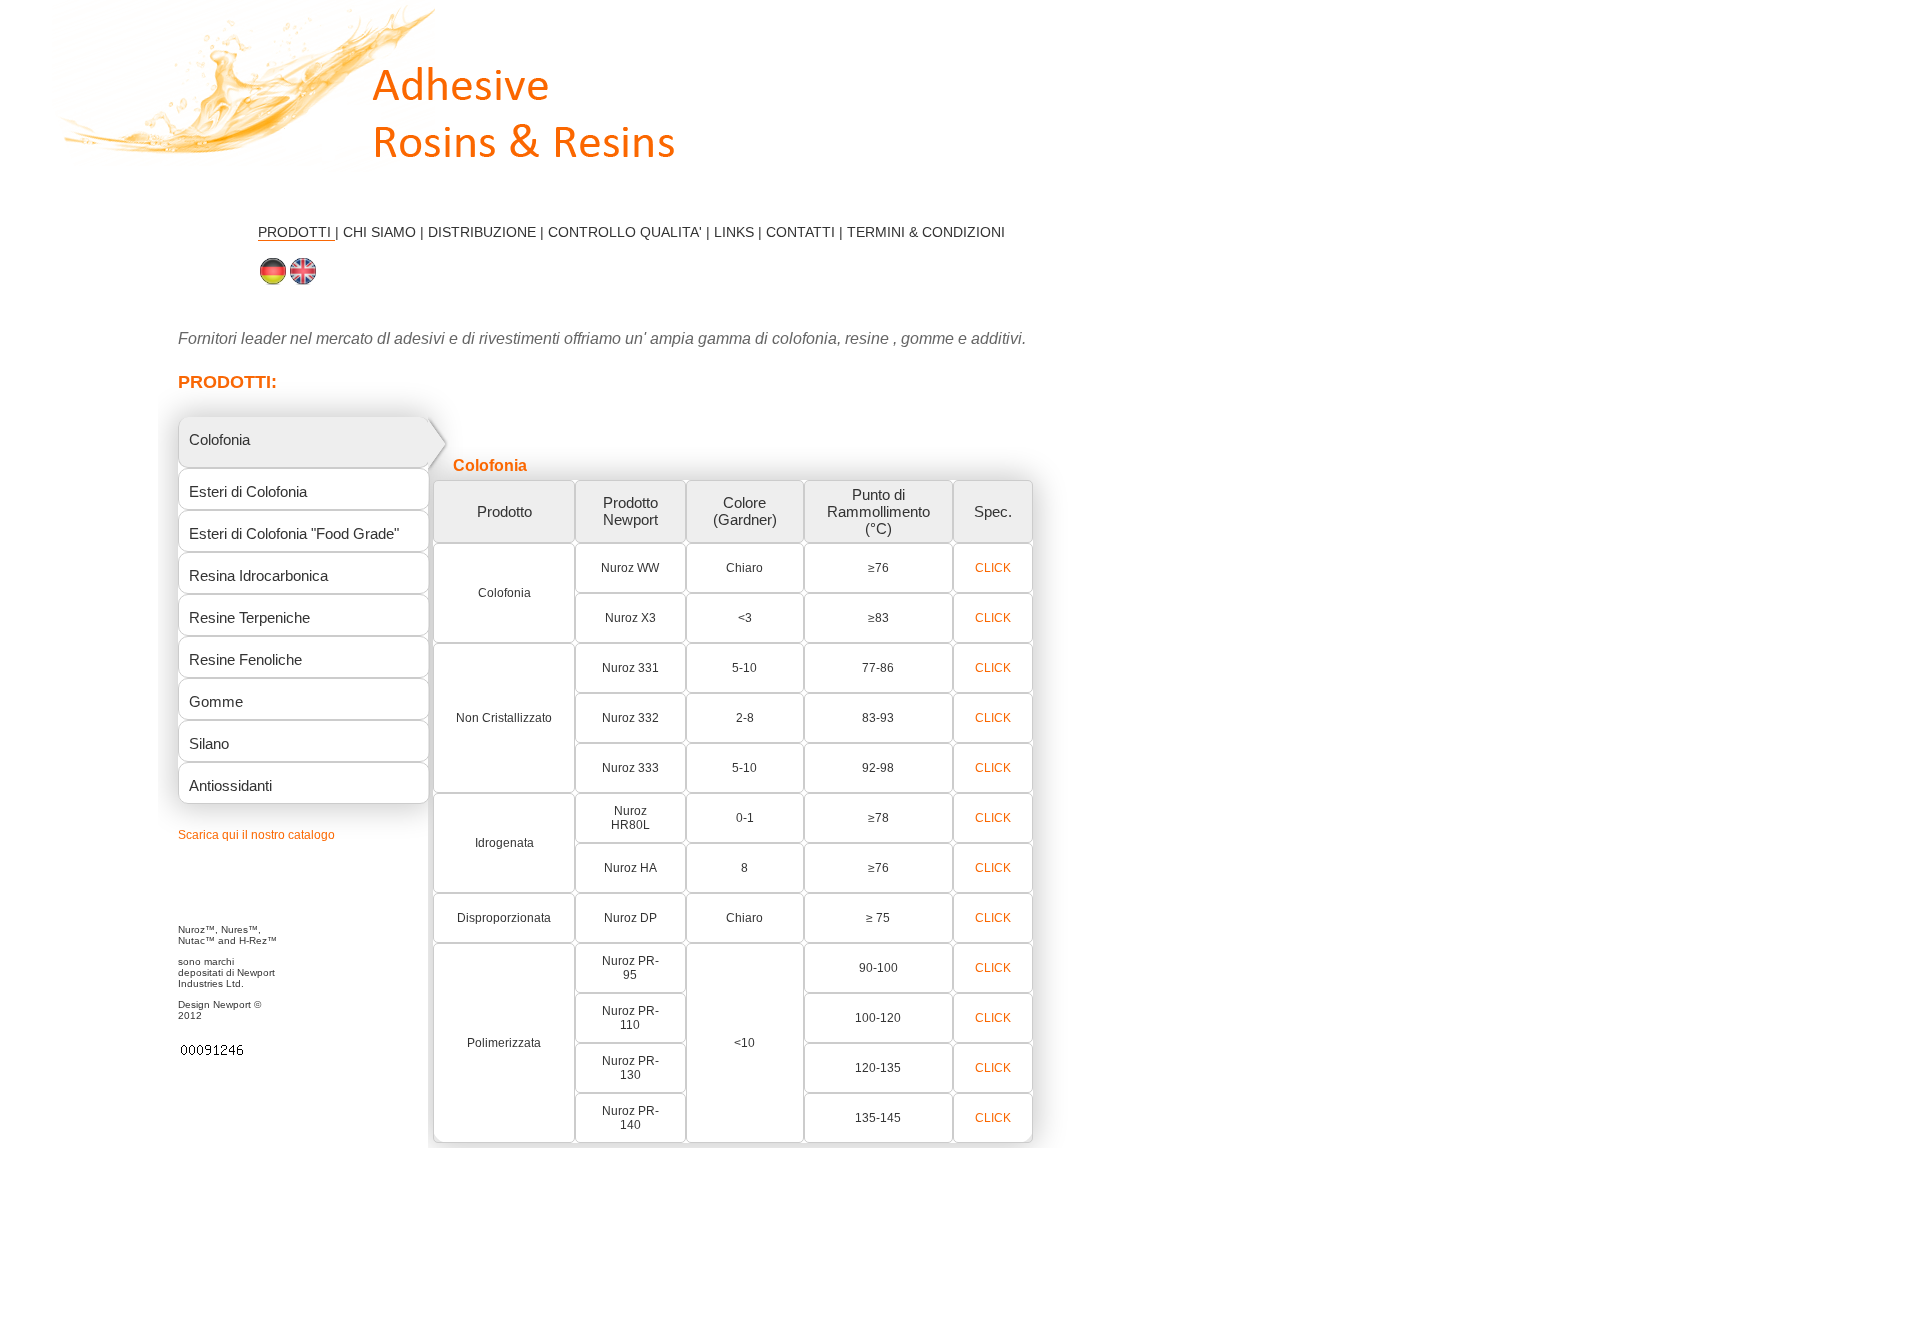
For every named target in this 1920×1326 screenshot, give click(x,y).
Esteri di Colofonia (248, 491)
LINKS (736, 232)
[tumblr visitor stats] (212, 1054)
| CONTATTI (796, 232)
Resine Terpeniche (249, 617)
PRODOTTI (296, 232)
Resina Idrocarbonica (258, 575)
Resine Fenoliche (245, 659)
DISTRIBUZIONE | (488, 232)
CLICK (993, 568)
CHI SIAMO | (385, 232)
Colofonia (219, 439)
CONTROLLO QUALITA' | (631, 232)
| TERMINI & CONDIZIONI (922, 232)
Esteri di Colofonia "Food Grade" (294, 533)
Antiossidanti (230, 785)
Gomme (216, 701)
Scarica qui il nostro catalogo (256, 835)
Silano (209, 743)
